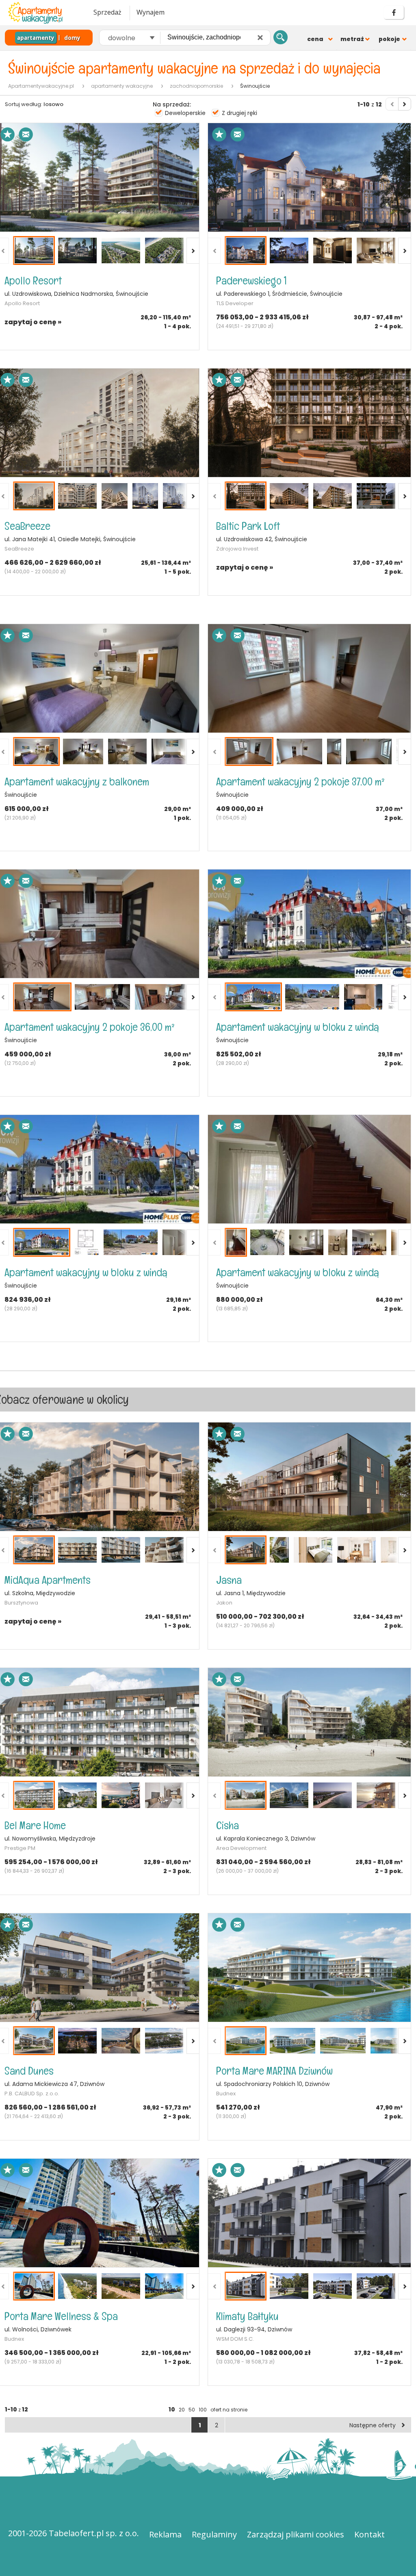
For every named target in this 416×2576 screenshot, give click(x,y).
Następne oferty (373, 2425)
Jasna (229, 1580)
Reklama (165, 2534)
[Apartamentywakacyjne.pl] (43, 13)
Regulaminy (214, 2534)
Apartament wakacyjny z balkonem (77, 782)
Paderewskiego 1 (251, 281)
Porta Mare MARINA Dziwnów (274, 2071)
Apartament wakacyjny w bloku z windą (298, 1027)
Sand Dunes (29, 2071)
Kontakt (369, 2534)
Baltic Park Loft (248, 526)
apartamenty (36, 38)
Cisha (227, 1825)
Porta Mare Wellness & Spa (61, 2316)
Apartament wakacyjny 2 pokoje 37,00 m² (300, 782)
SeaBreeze (27, 526)
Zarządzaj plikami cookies (296, 2534)
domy (72, 38)
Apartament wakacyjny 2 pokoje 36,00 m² (90, 1027)
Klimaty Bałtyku (247, 2316)
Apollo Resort (33, 281)
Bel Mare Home (35, 1825)
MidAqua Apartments (48, 1580)
